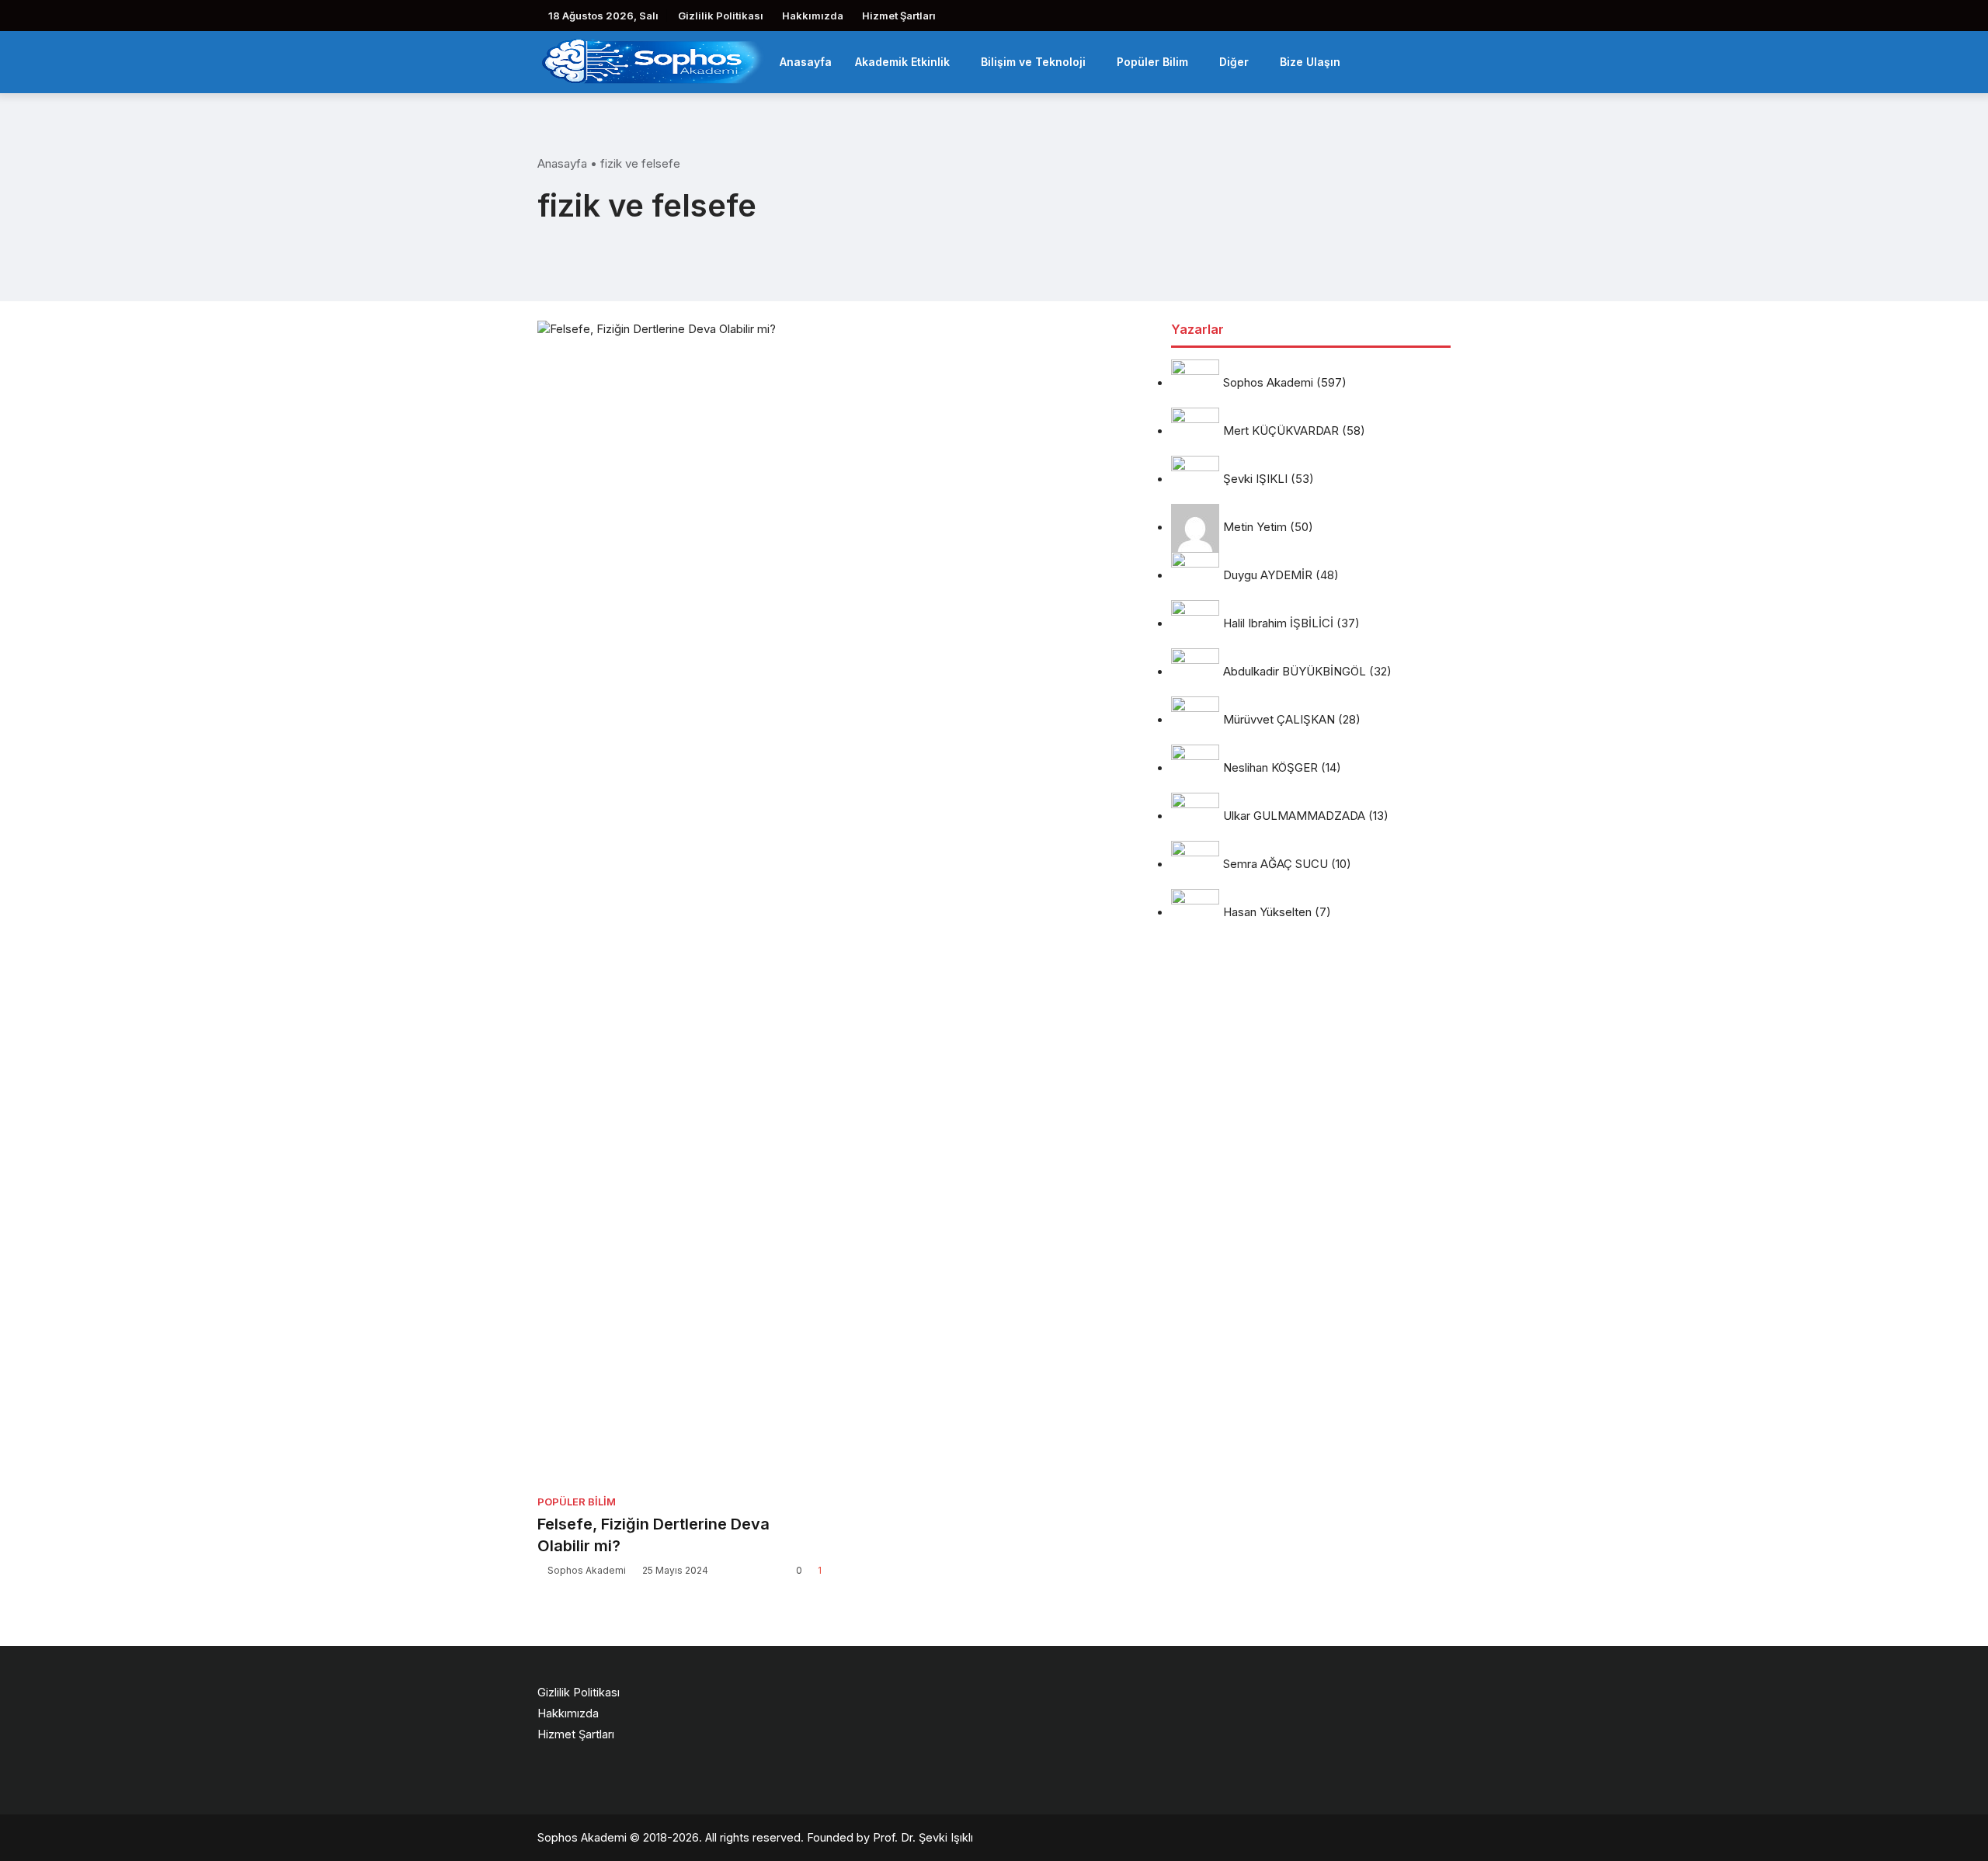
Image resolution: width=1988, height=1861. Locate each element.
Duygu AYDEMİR (1268, 576)
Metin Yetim (1255, 528)
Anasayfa (806, 62)
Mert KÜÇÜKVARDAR (1281, 431)
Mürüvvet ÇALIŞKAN (1279, 720)
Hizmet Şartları (899, 16)
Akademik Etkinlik (902, 62)
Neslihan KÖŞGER (1270, 768)
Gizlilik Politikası (721, 16)
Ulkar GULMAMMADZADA (1294, 816)
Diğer (1234, 62)
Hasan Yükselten (1267, 913)
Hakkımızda (813, 16)
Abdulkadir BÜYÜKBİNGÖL (1295, 672)
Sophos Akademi (587, 1570)
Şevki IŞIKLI (1255, 479)
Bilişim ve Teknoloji (1033, 62)
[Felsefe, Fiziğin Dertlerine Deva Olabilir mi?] (679, 903)
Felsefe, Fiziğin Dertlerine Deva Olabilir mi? (653, 1535)
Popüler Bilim (1152, 62)
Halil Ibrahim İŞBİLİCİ (1278, 624)
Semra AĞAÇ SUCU (1276, 865)
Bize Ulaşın (1310, 62)
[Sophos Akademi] (653, 60)
